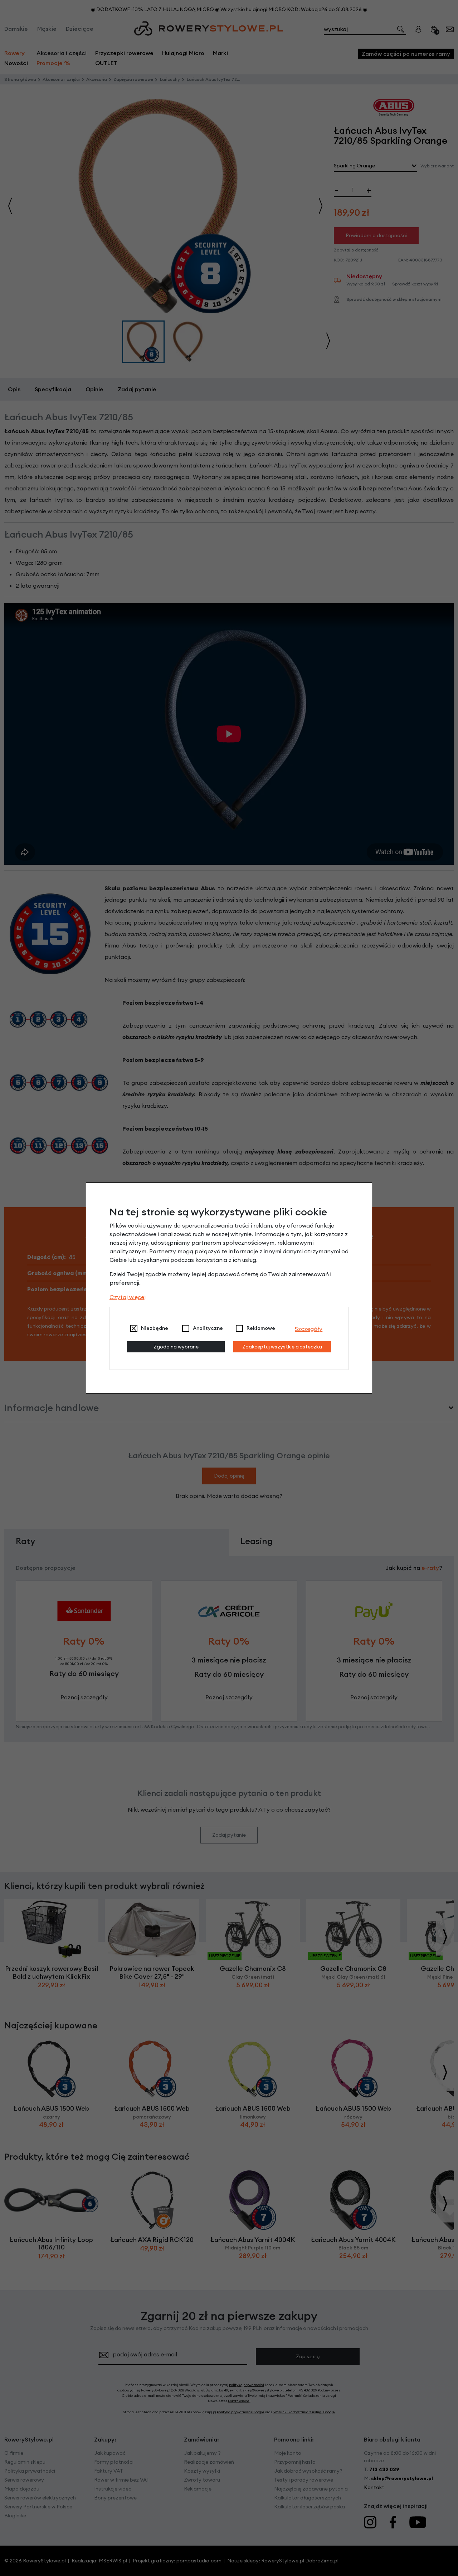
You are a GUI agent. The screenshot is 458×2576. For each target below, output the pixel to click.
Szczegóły (309, 1329)
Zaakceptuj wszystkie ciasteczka (282, 1347)
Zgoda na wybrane (176, 1347)
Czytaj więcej (128, 1297)
